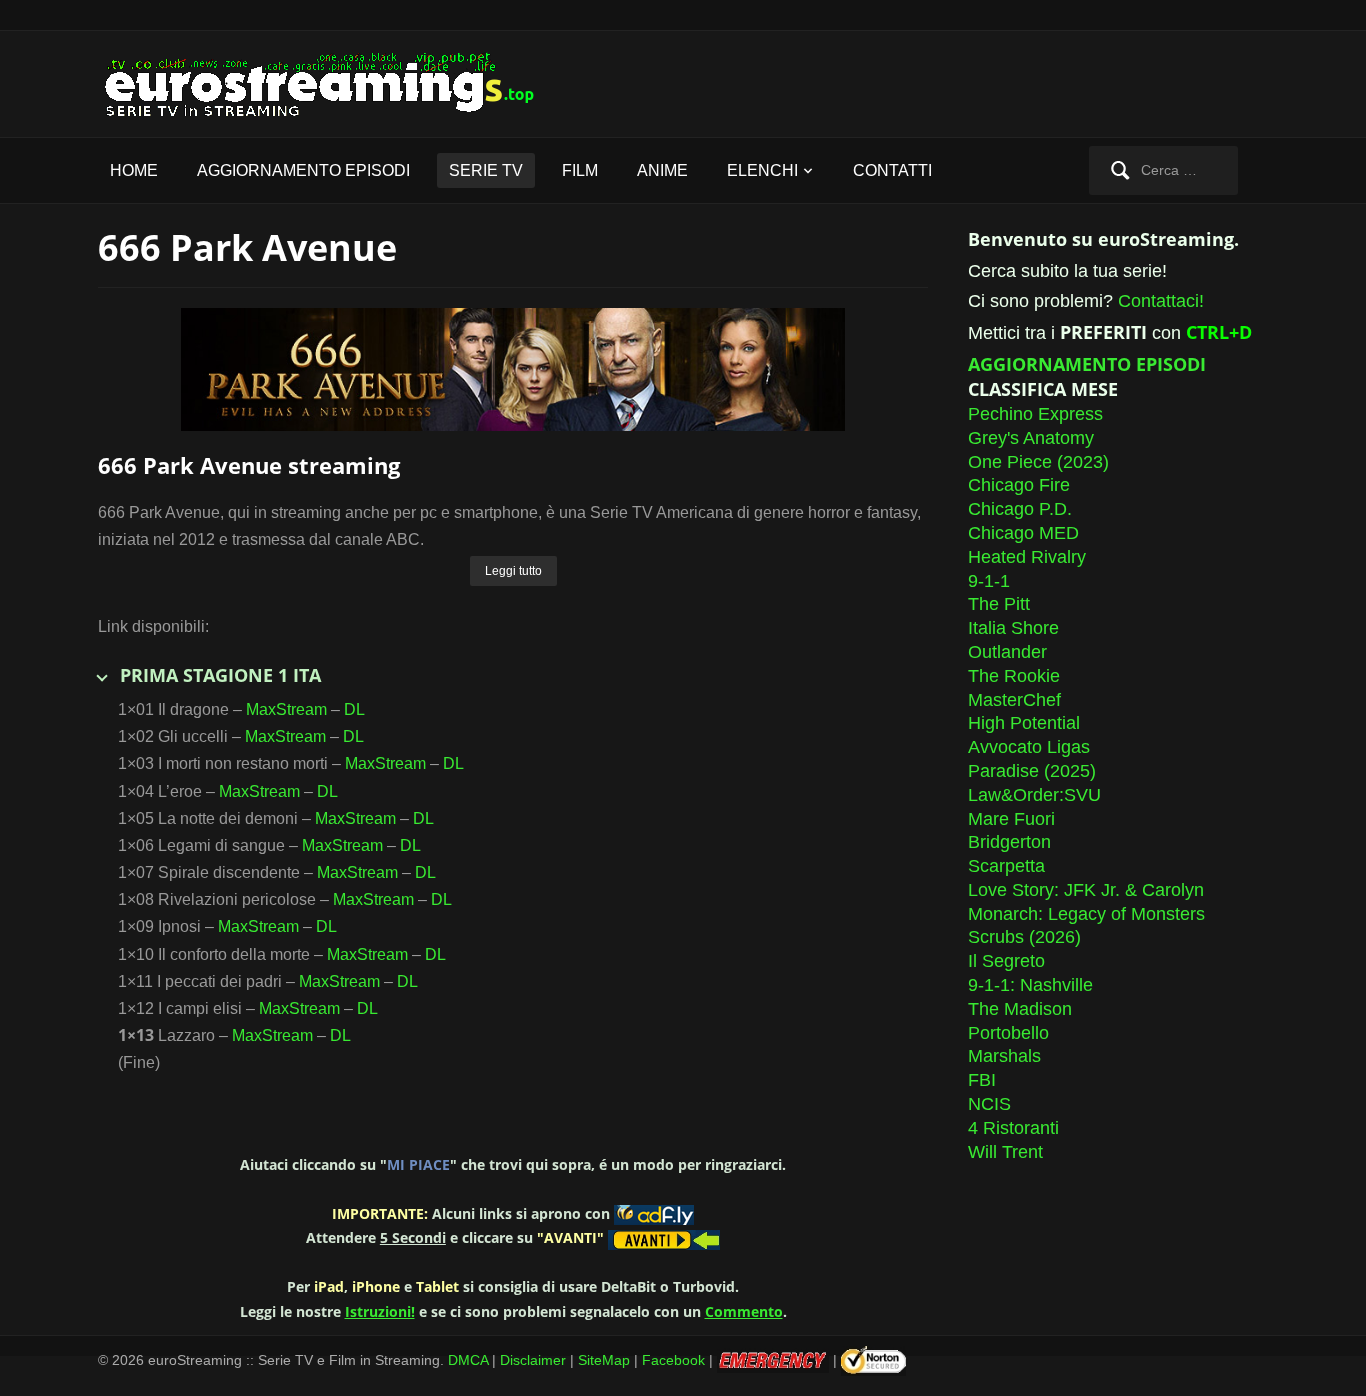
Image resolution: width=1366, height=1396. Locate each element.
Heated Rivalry (1027, 557)
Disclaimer (533, 1359)
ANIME (662, 170)
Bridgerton (1009, 842)
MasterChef (1014, 700)
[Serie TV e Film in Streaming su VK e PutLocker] (333, 82)
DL (354, 709)
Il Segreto (1006, 961)
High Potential (1024, 723)
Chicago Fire (1019, 485)
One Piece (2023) (1038, 462)
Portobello (1008, 1033)
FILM (580, 170)
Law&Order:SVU (1034, 795)
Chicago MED (1023, 533)
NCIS (989, 1104)
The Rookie (1014, 676)
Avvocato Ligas (1029, 747)
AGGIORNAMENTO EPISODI (303, 170)
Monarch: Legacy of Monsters (1086, 914)
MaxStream (286, 709)
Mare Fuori (1011, 819)
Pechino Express (1035, 414)
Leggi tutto (513, 571)
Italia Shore (1013, 628)
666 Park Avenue (247, 247)
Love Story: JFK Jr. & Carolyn (1086, 890)
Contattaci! (1161, 301)
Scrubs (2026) (1024, 937)
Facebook (673, 1359)
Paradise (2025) (1032, 771)
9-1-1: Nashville (1030, 985)
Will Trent (1005, 1152)
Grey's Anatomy (1031, 438)
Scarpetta (1006, 866)
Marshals (1004, 1056)
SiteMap (604, 1359)
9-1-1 (989, 581)
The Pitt (999, 604)
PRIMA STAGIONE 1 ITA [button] (220, 675)
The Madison (1020, 1009)
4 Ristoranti (1013, 1128)
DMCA (468, 1359)
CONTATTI (892, 170)
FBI (982, 1080)
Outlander (1007, 652)
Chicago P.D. (1020, 509)
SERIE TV (486, 170)
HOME (134, 170)
